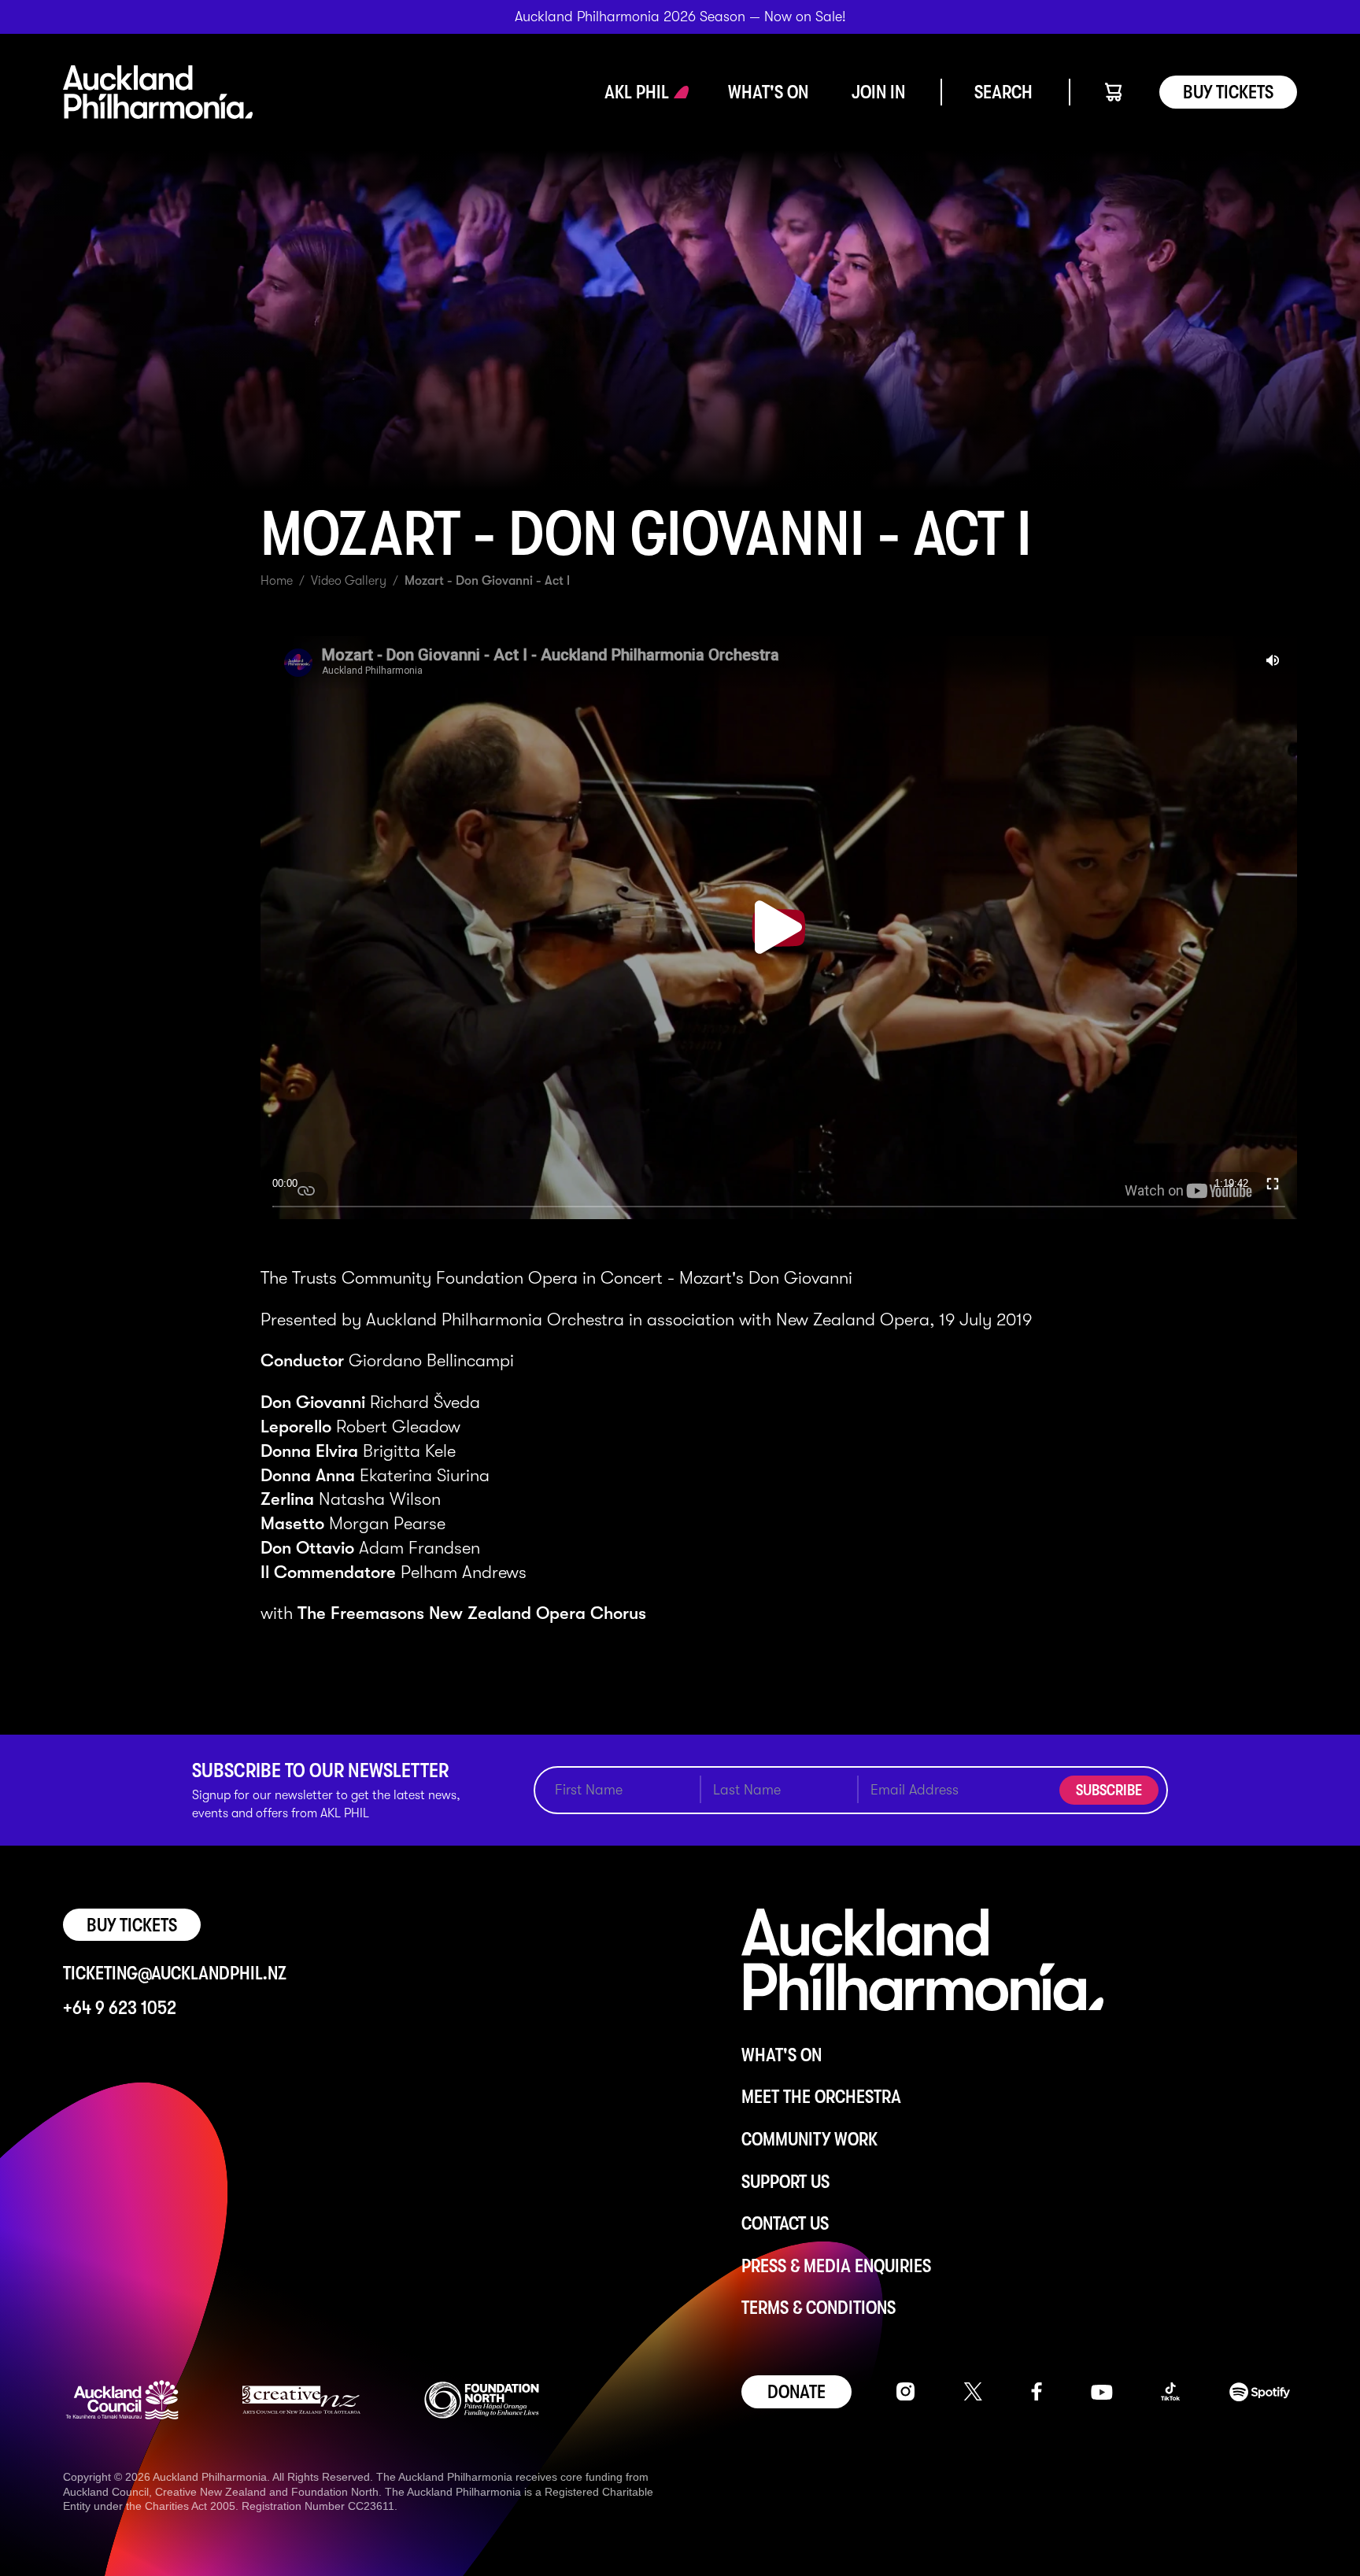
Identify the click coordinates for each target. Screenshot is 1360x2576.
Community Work (809, 2139)
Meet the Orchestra (821, 2097)
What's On (782, 2055)
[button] (637, 92)
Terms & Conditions (819, 2308)
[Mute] (1273, 660)
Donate (796, 2392)
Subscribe (1109, 1790)
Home (277, 581)
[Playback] (778, 927)
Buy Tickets (1228, 92)
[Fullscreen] (1273, 1183)
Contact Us (785, 2223)
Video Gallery (349, 581)
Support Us (785, 2182)
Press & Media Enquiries (836, 2266)
